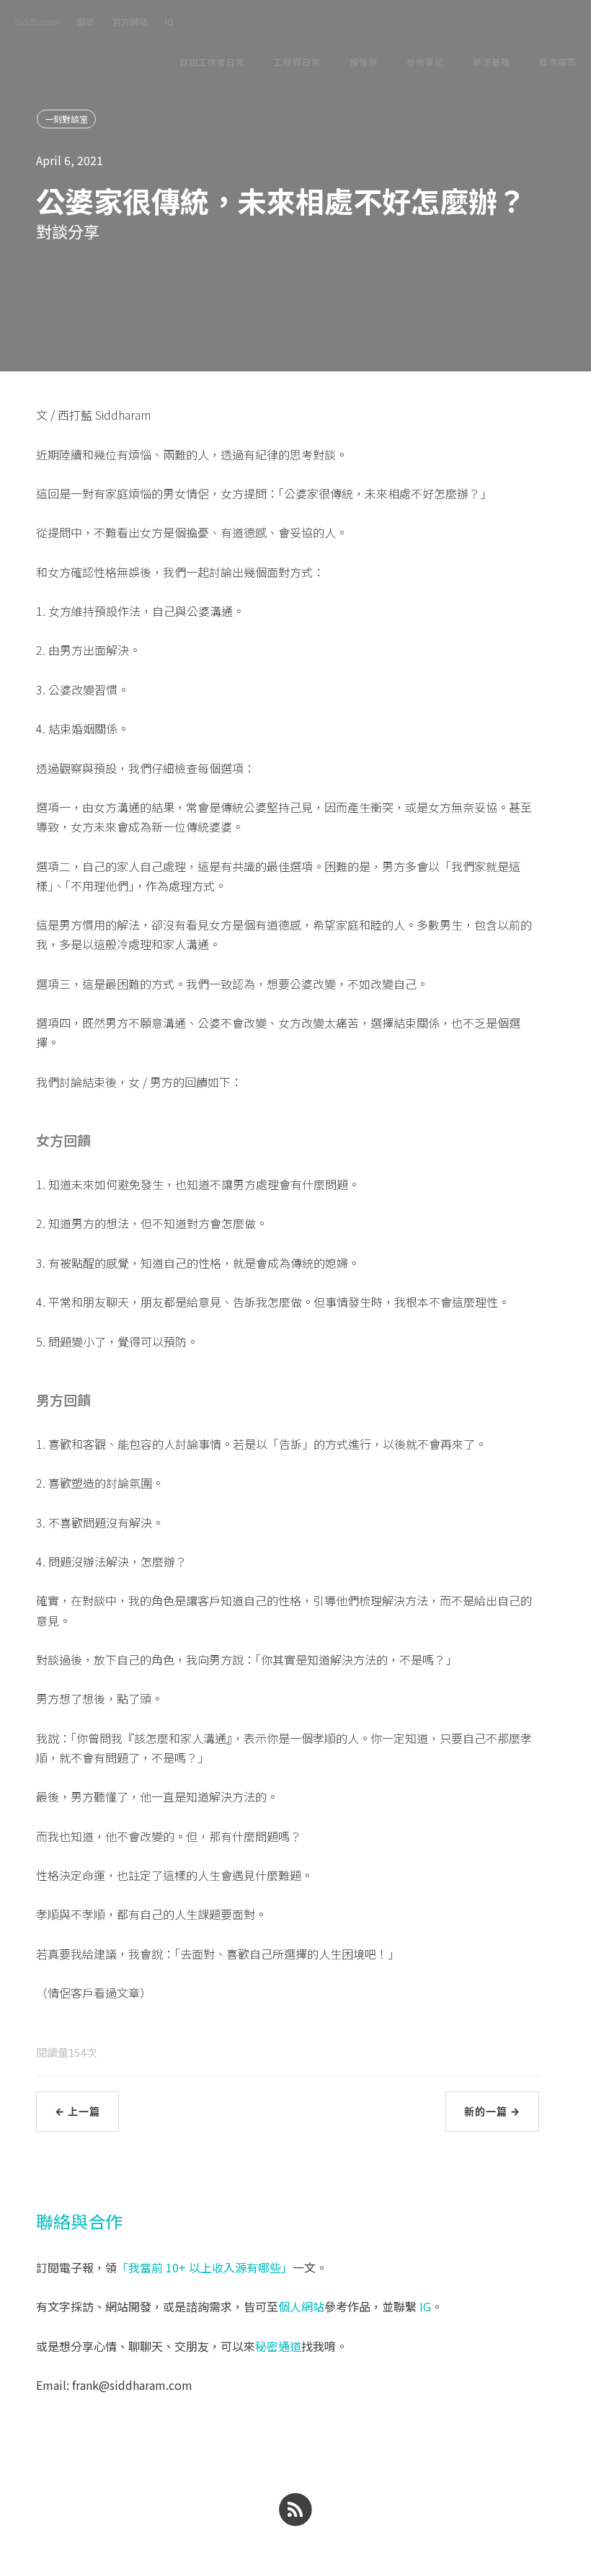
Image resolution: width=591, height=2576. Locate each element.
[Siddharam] (295, 2508)
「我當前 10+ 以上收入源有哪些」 (205, 2267)
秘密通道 (278, 2346)
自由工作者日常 (212, 62)
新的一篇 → (492, 2111)
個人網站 (301, 2306)
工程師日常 (297, 62)
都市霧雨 (558, 62)
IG (169, 21)
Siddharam (37, 21)
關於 (86, 21)
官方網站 (130, 21)
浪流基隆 (492, 62)
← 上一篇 (77, 2111)
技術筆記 (425, 62)
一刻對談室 (66, 119)
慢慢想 (364, 62)
